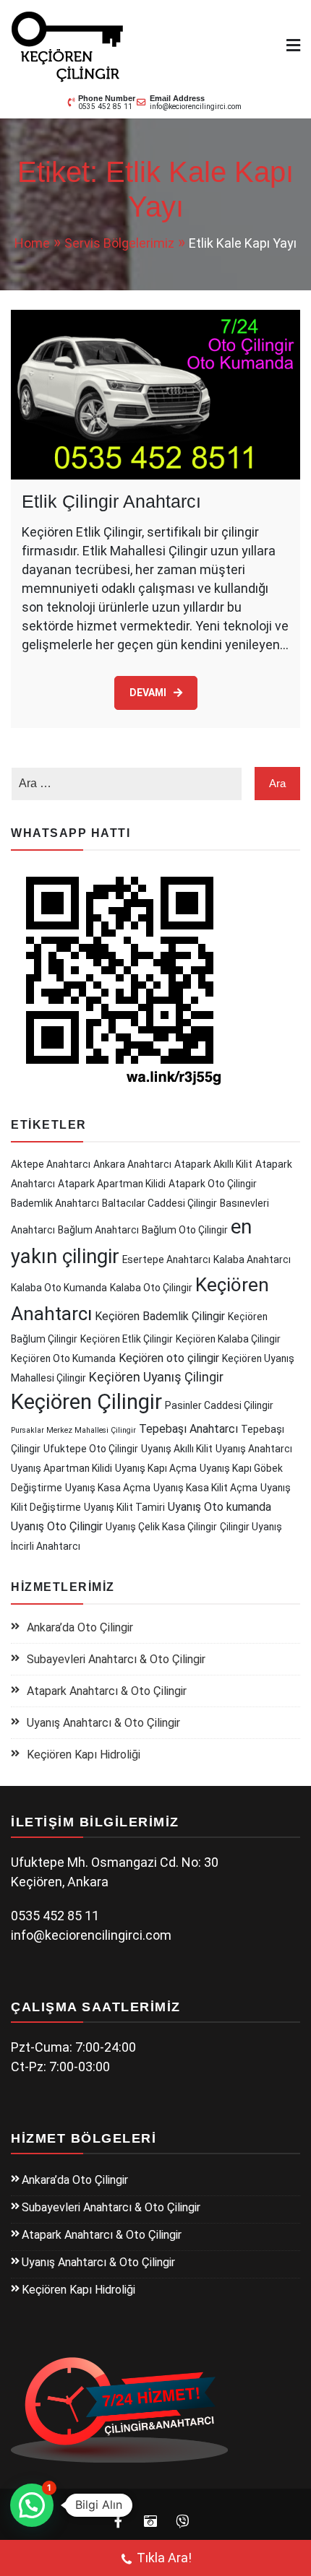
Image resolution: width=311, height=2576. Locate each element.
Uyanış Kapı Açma (156, 1468)
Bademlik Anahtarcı (55, 1203)
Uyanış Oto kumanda (220, 1507)
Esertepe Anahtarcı (166, 1259)
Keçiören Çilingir (86, 1402)
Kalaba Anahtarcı (252, 1259)
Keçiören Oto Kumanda (63, 1358)
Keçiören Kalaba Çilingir (228, 1339)
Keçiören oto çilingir (169, 1358)
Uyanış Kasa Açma (108, 1488)
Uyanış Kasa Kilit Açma (205, 1488)
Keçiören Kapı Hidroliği (84, 1755)
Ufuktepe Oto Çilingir (91, 1449)
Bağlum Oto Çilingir (185, 1230)
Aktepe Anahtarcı (51, 1164)
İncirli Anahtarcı (46, 1546)
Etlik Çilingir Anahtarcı (111, 501)
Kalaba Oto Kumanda (59, 1288)
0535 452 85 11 (105, 107)
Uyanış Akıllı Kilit (177, 1449)
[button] (32, 2505)
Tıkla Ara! (164, 2558)
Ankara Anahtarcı (132, 1164)
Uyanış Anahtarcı (254, 1449)
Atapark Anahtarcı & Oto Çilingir (107, 1691)
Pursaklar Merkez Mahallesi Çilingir (73, 1430)
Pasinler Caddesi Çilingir (219, 1405)
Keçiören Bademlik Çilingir (160, 1316)
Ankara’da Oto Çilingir (80, 1627)
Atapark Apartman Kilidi (112, 1184)
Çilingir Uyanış (251, 1527)
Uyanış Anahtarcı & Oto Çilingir (103, 1723)
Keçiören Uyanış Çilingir (156, 1377)
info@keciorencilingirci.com (196, 107)
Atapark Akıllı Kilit (213, 1164)
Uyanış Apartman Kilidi (61, 1468)
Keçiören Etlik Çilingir (127, 1339)
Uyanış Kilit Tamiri (124, 1507)
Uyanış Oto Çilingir (57, 1526)
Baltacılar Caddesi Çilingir (159, 1203)
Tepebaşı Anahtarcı (188, 1429)
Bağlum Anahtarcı (98, 1230)
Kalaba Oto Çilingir (151, 1288)
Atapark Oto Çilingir (213, 1184)
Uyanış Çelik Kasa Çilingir (161, 1527)
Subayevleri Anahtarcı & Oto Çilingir (116, 1659)
